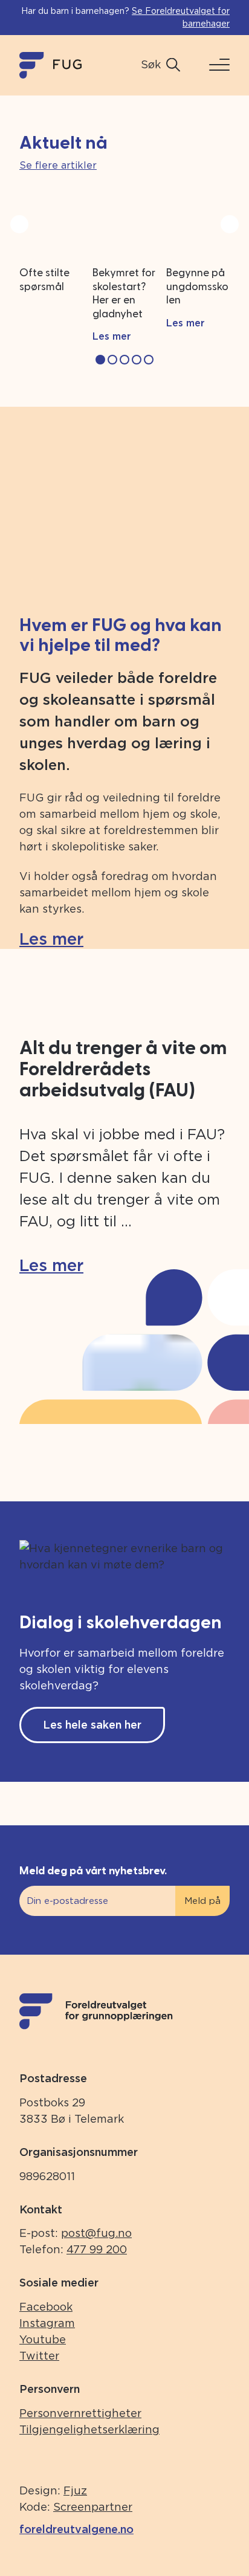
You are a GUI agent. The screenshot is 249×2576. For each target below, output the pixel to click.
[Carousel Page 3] (124, 360)
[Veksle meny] (215, 65)
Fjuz (75, 2490)
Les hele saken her (92, 1725)
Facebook (46, 2307)
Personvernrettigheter (80, 2413)
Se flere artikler (58, 165)
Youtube (43, 2339)
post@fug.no (96, 2233)
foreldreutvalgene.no (76, 2529)
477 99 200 (97, 2249)
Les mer (51, 939)
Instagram (47, 2323)
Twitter (39, 2356)
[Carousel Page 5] (149, 360)
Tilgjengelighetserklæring (89, 2429)
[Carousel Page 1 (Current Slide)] (100, 360)
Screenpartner (93, 2507)
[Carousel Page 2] (112, 360)
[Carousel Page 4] (137, 360)
